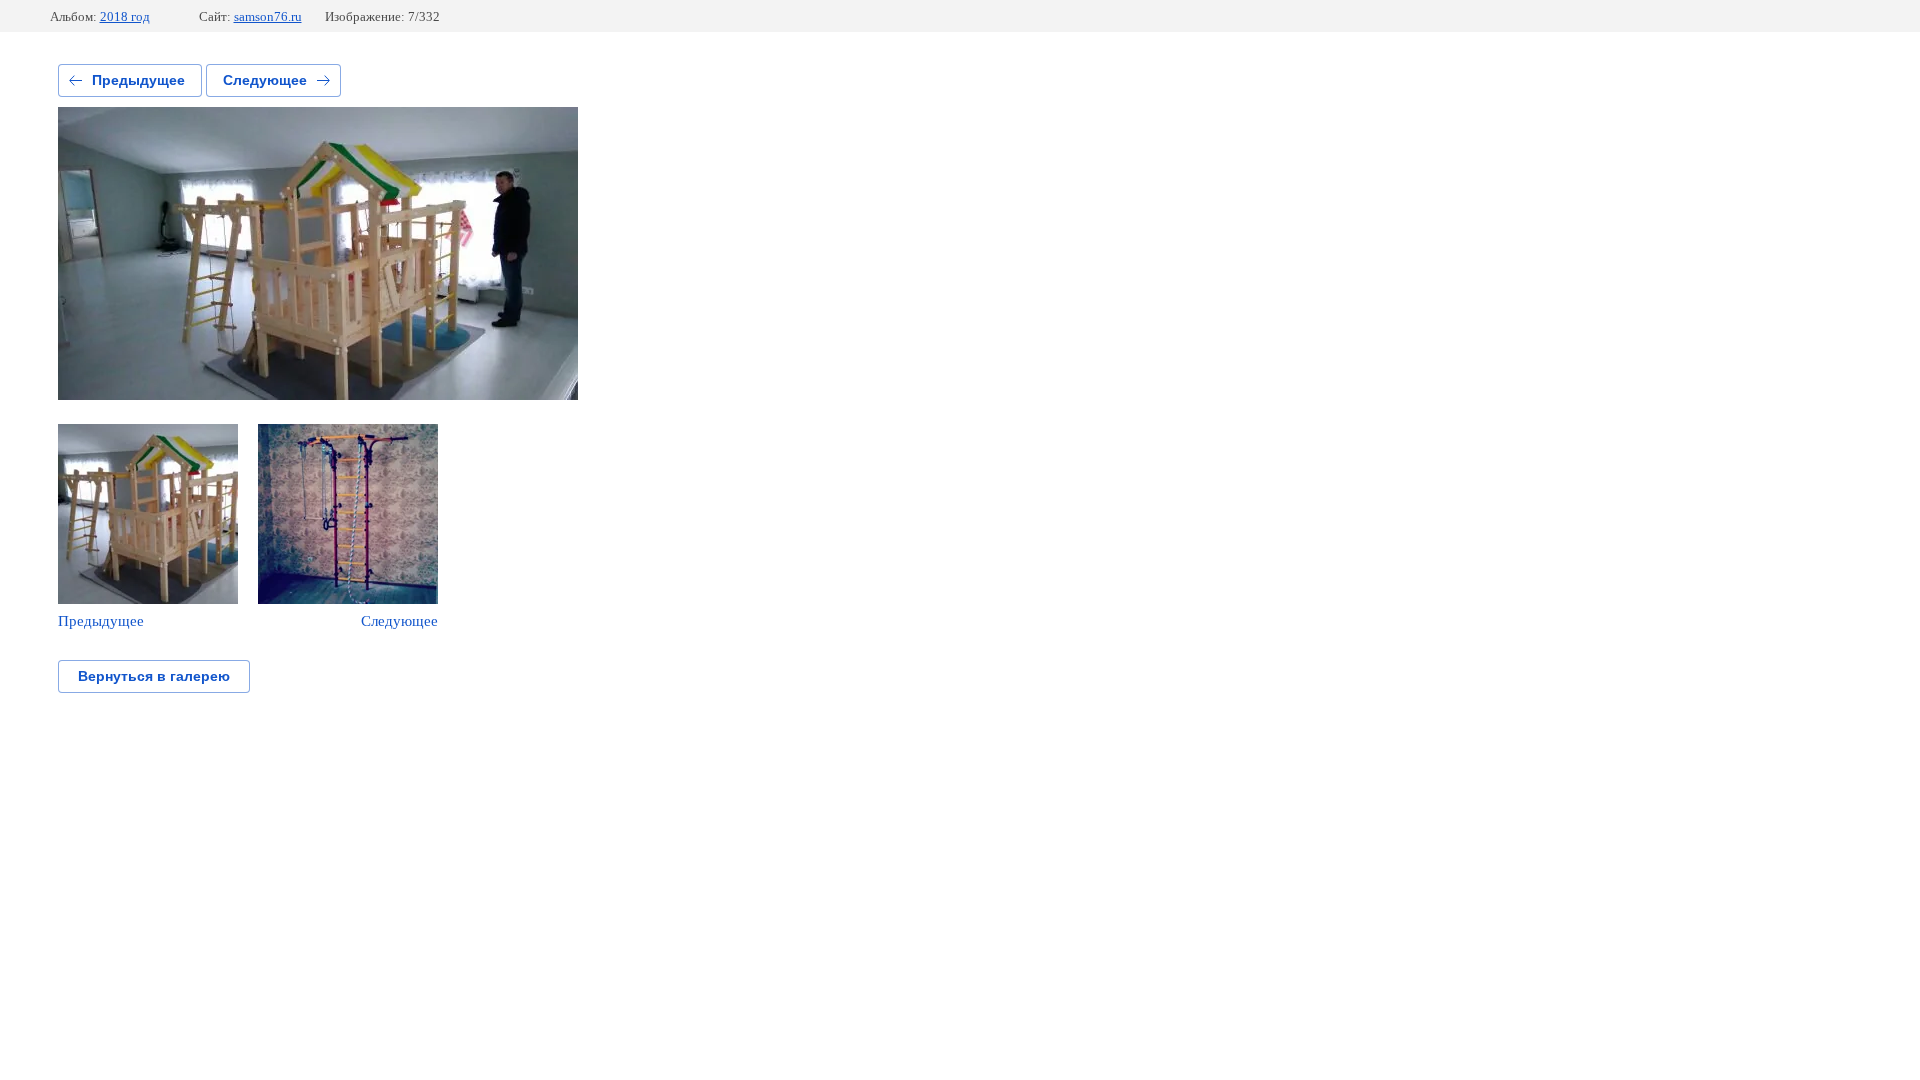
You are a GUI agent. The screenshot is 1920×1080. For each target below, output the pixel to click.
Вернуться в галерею (154, 676)
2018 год (125, 16)
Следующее (265, 80)
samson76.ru (268, 16)
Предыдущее (138, 80)
